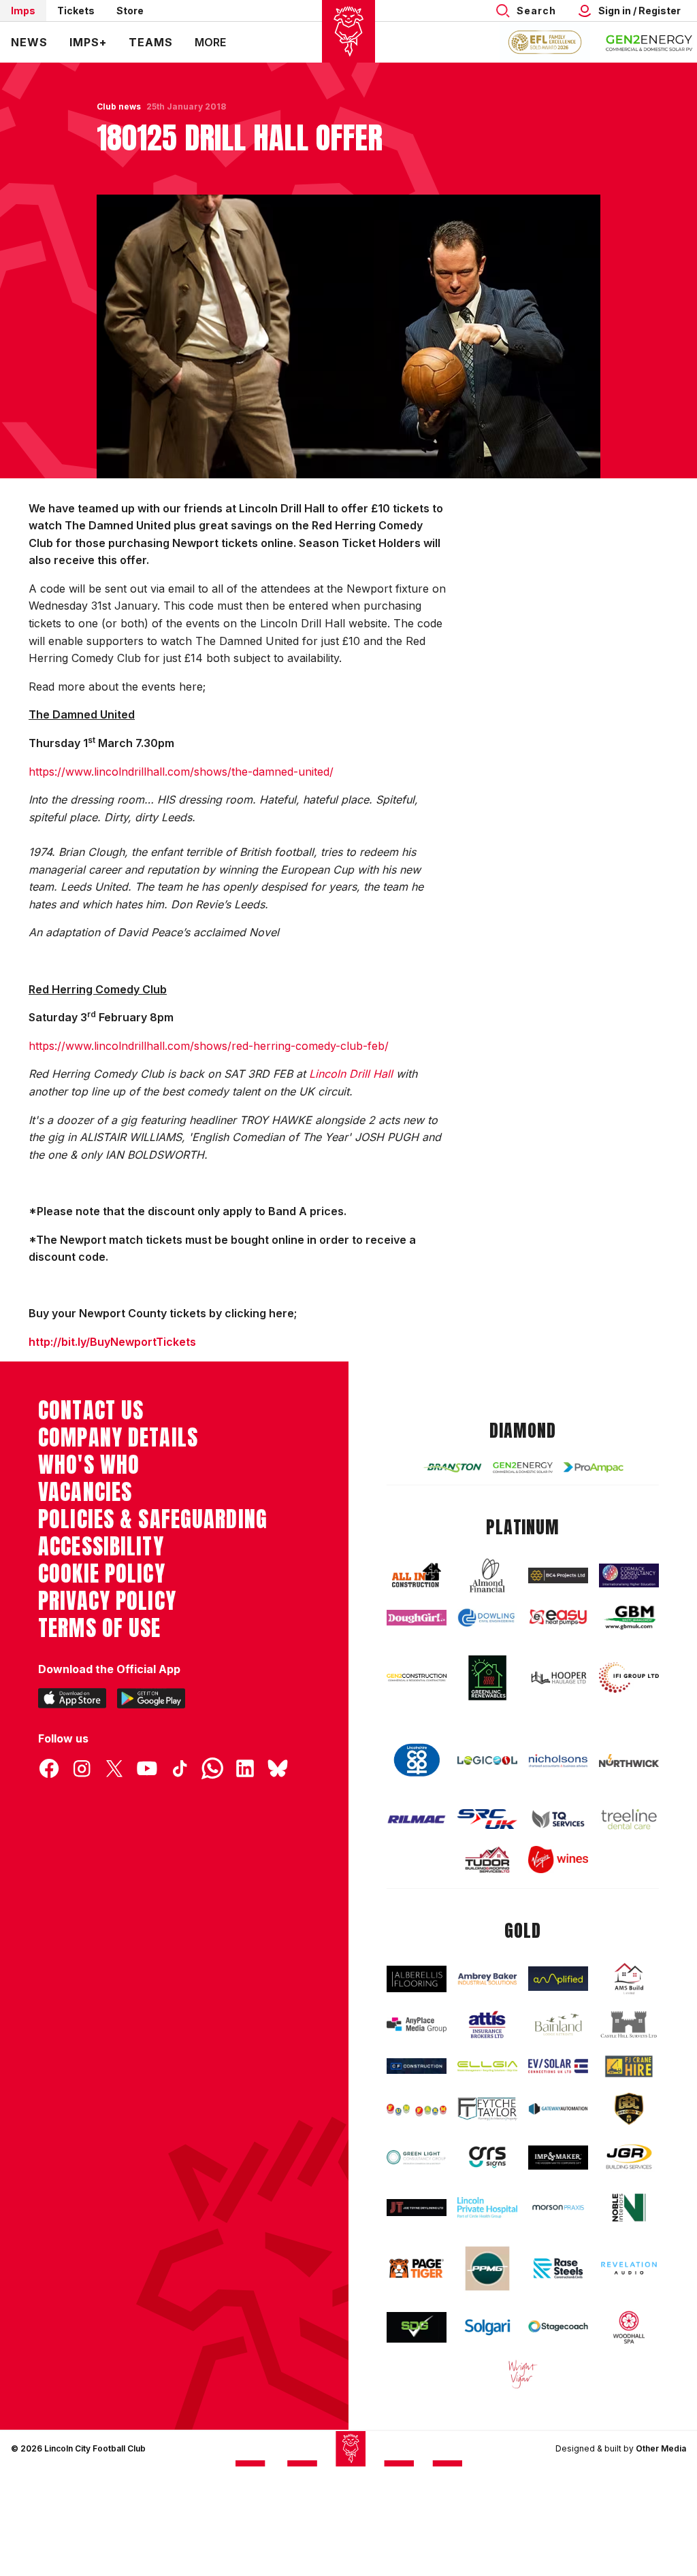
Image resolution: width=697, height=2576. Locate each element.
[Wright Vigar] (523, 2374)
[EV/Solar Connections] (558, 2066)
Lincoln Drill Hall (351, 1074)
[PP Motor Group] (487, 2268)
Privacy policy (107, 1601)
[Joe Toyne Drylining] (417, 2208)
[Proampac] (594, 1467)
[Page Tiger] (417, 2268)
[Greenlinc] (487, 1678)
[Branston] (452, 1467)
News (29, 42)
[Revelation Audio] (629, 2268)
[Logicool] (487, 1761)
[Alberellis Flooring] (417, 1979)
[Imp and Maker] (558, 2158)
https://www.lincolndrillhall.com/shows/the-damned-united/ (181, 772)
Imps (23, 11)
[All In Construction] (417, 1576)
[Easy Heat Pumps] (558, 1617)
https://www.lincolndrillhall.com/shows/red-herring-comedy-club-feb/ (209, 1046)
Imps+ (88, 42)
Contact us (91, 1410)
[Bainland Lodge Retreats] (558, 2025)
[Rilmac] (417, 1819)
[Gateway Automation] (558, 2109)
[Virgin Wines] (558, 1860)
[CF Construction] (417, 2066)
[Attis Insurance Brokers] (487, 2025)
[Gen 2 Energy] (523, 1468)
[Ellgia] (487, 2066)
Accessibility (101, 1547)
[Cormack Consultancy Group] (629, 1575)
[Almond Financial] (487, 1575)
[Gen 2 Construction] (417, 1678)
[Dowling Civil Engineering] (487, 1618)
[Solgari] (487, 2327)
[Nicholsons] (558, 1761)
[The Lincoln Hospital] (487, 2208)
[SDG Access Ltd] (417, 2327)
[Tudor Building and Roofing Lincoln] (487, 1860)
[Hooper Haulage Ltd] (558, 1678)
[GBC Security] (629, 2109)
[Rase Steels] (558, 2268)
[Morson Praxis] (558, 2208)
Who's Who (89, 1465)
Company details (118, 1438)
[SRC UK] (487, 1819)
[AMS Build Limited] (629, 1979)
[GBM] (629, 1618)
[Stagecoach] (558, 2327)
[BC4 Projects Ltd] (558, 1575)
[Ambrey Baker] (487, 1979)
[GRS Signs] (487, 2158)
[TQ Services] (558, 1819)
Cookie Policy (102, 1574)
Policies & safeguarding (153, 1519)
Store (130, 11)
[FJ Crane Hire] (629, 2066)
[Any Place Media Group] (417, 2025)
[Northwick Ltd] (629, 1761)
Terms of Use (100, 1628)
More (210, 42)
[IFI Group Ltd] (629, 1678)
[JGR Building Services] (629, 2158)
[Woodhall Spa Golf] (629, 2327)
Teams (151, 42)
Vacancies (85, 1492)
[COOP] (417, 1760)
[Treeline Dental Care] (629, 1819)
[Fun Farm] (417, 2109)
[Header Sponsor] (649, 42)
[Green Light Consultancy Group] (417, 2157)
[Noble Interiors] (629, 2207)
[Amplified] (558, 1979)
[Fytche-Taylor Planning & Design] (487, 2109)
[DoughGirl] (417, 1618)
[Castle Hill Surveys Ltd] (629, 2025)
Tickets (76, 11)
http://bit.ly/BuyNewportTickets (112, 1342)
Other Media (661, 2448)
